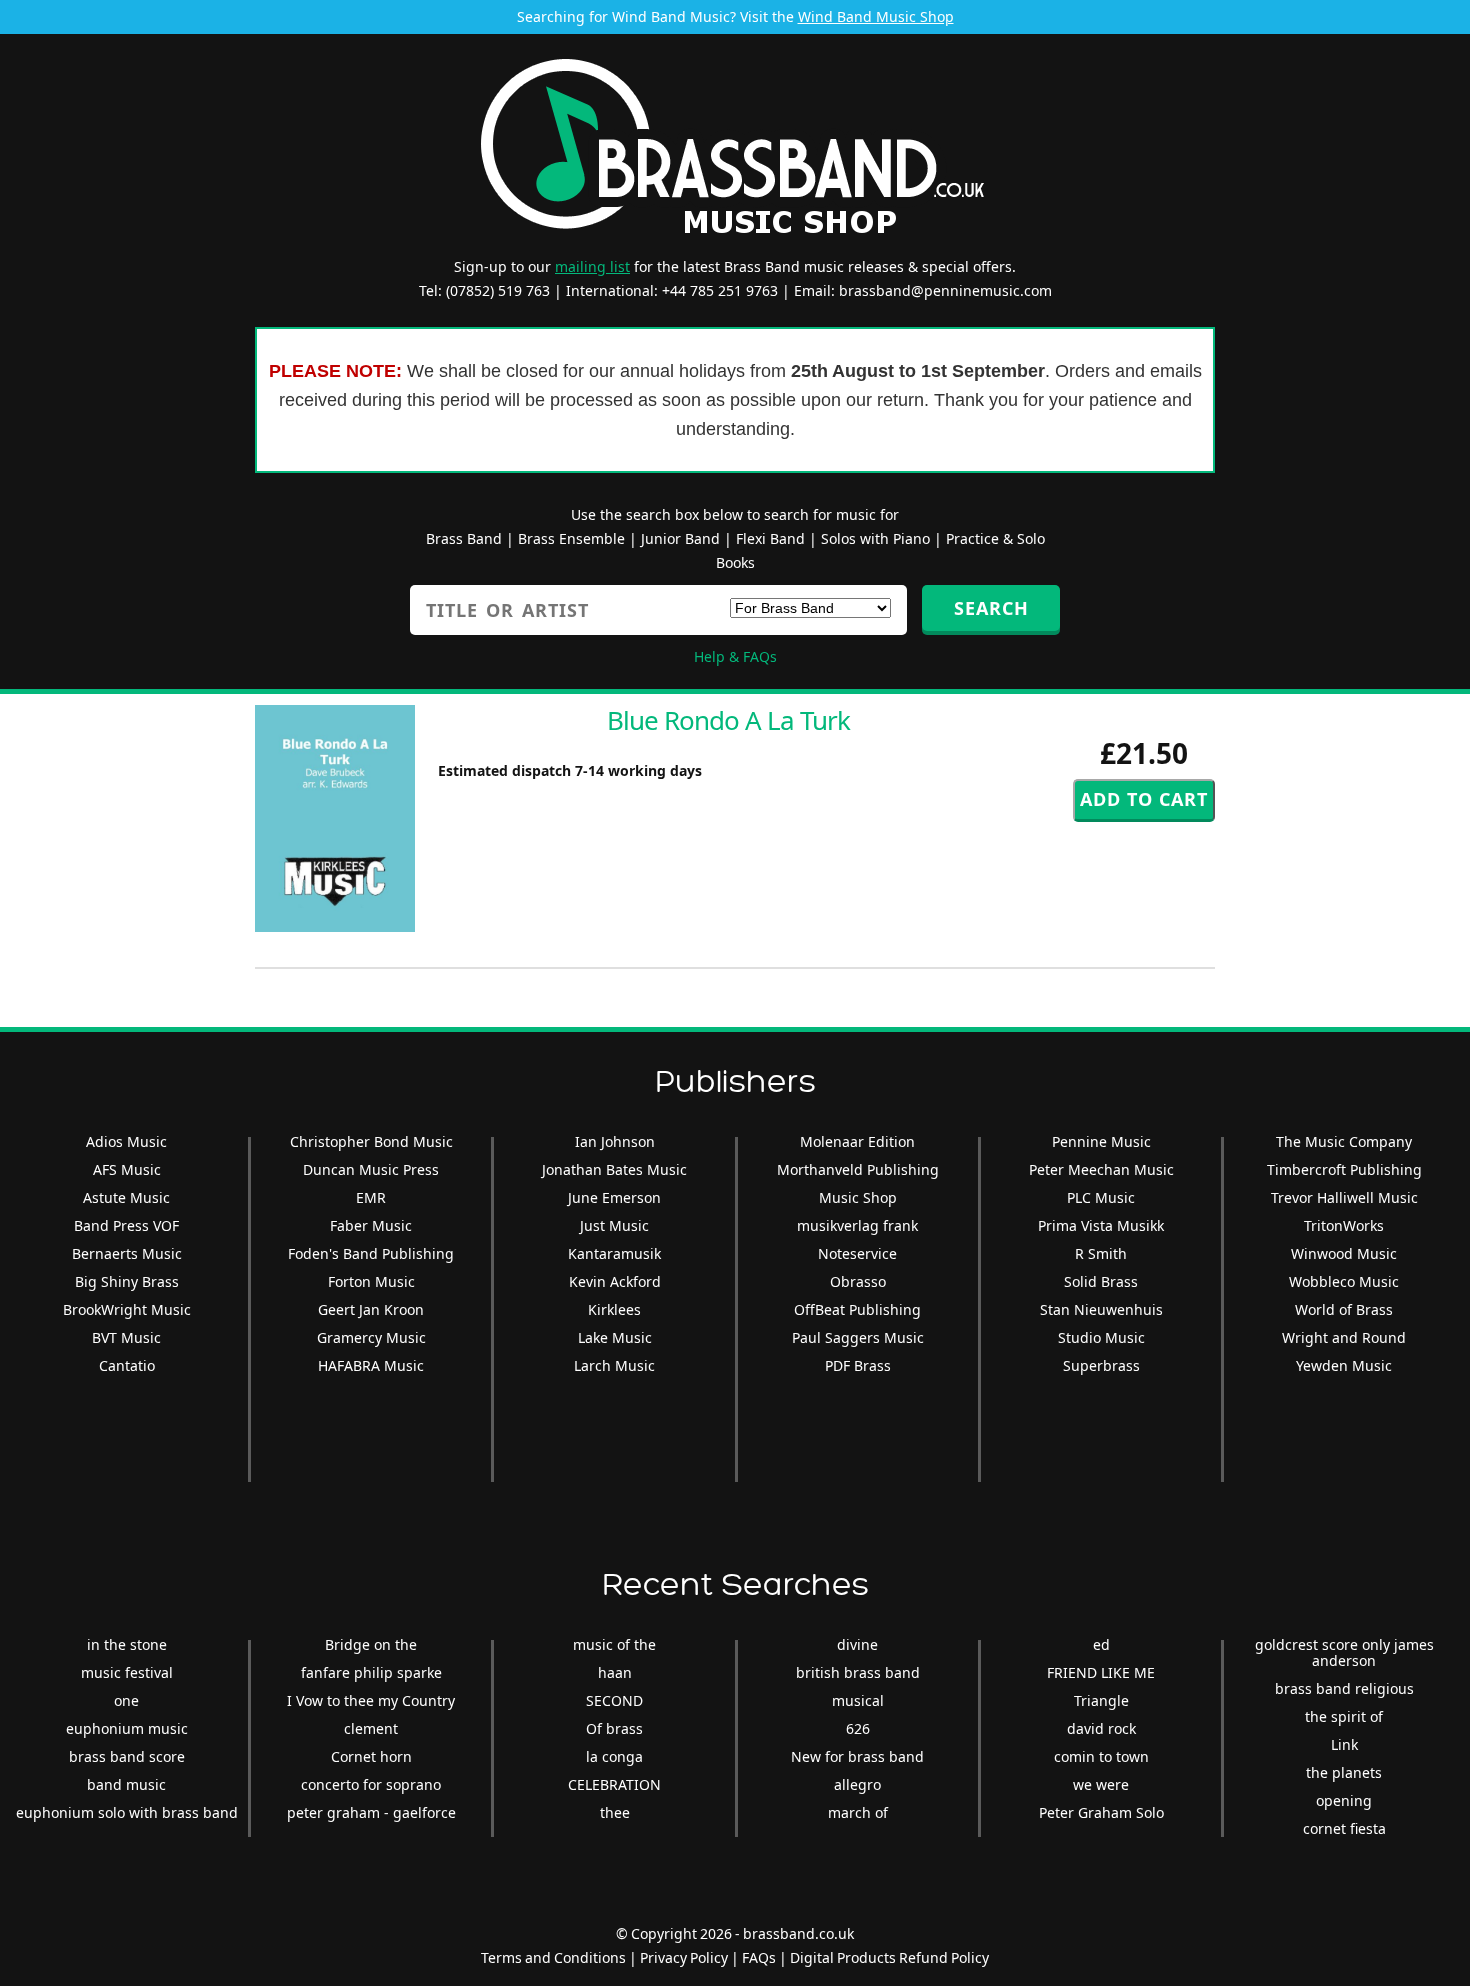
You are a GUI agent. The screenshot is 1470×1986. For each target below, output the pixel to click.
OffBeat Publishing (857, 1309)
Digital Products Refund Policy (889, 1957)
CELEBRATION (614, 1784)
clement (371, 1728)
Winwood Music (1344, 1253)
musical (858, 1700)
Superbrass (1101, 1365)
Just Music (614, 1225)
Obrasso (858, 1281)
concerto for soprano (371, 1784)
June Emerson (614, 1197)
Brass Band (464, 538)
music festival (127, 1672)
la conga (614, 1756)
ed (1101, 1644)
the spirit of (1344, 1716)
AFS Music (127, 1169)
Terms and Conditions (553, 1957)
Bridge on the (371, 1644)
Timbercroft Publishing (1344, 1169)
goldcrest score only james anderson (1344, 1652)
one (126, 1700)
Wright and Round (1344, 1337)
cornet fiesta (1344, 1828)
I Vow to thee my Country (371, 1700)
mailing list (592, 266)
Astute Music (126, 1197)
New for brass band (857, 1756)
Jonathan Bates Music (614, 1169)
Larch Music (614, 1365)
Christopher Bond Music (371, 1141)
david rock (1101, 1728)
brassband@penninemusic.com (945, 290)
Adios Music (126, 1141)
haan (615, 1672)
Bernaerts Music (127, 1253)
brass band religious (1344, 1688)
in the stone (127, 1644)
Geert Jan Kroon (371, 1309)
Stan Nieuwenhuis (1101, 1309)
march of (858, 1812)
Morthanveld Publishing (858, 1169)
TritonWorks (1344, 1225)
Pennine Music (1101, 1141)
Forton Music (371, 1281)
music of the (614, 1644)
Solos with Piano (875, 538)
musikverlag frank (857, 1225)
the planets (1344, 1772)
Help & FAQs (735, 656)
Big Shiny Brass (127, 1281)
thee (615, 1812)
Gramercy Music (371, 1337)
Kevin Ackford (615, 1281)
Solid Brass (1101, 1281)
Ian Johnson (615, 1141)
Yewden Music (1344, 1365)
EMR (371, 1197)
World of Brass (1344, 1309)
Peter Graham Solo (1101, 1812)
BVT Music (126, 1337)
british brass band (858, 1672)
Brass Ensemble (571, 538)
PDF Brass (858, 1365)
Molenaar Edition (857, 1141)
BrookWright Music (127, 1309)
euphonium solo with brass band (127, 1812)
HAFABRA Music (371, 1365)
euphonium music (127, 1728)
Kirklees (614, 1309)
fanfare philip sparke (371, 1672)
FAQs (759, 1957)
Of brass (614, 1728)
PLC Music (1101, 1197)
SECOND (614, 1700)
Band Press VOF (126, 1225)
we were (1101, 1784)
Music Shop (858, 1197)
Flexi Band (770, 538)
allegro (857, 1784)
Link (1344, 1744)
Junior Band (680, 538)
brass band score (127, 1756)
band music (126, 1784)
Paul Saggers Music (858, 1337)
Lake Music (615, 1337)
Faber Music (371, 1225)
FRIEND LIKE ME (1101, 1672)
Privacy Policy (684, 1957)
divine (857, 1644)
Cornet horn (371, 1756)
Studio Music (1101, 1337)
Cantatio (127, 1365)
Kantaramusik (614, 1253)
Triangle (1101, 1700)
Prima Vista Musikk (1101, 1225)
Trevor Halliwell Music (1344, 1197)
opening (1344, 1800)
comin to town (1101, 1756)
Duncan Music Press (371, 1169)
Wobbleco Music (1344, 1281)
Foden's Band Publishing (371, 1253)
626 (858, 1728)
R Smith (1101, 1253)
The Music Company (1344, 1141)
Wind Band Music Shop (876, 16)
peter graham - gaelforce (371, 1812)
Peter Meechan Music (1101, 1169)
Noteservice (857, 1253)
